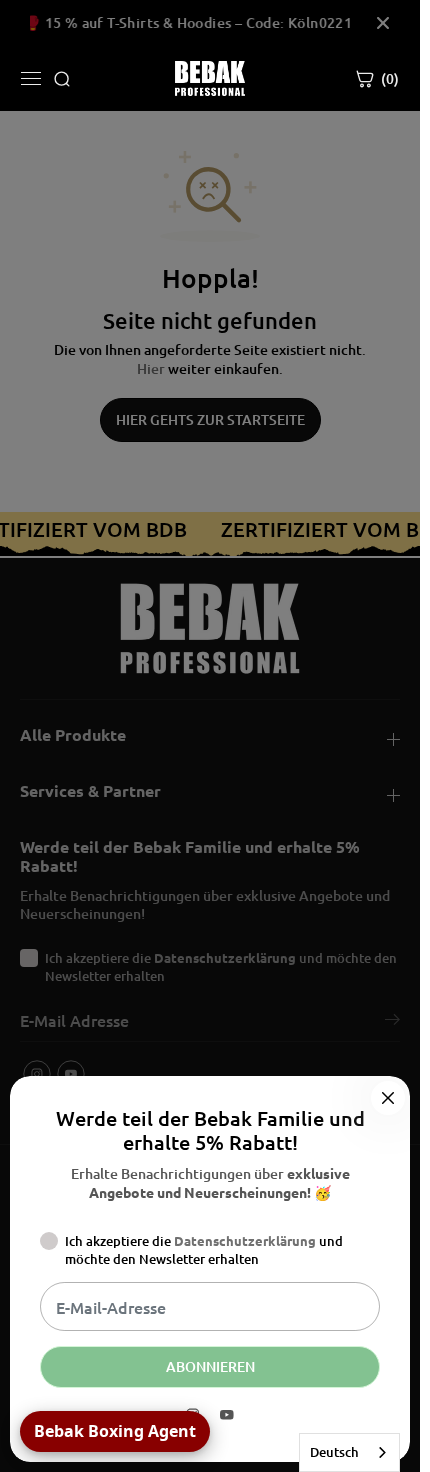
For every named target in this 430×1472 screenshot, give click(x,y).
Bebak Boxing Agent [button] (115, 1431)
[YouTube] (227, 1415)
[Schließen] (388, 1098)
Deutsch (334, 1452)
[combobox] (349, 1452)
